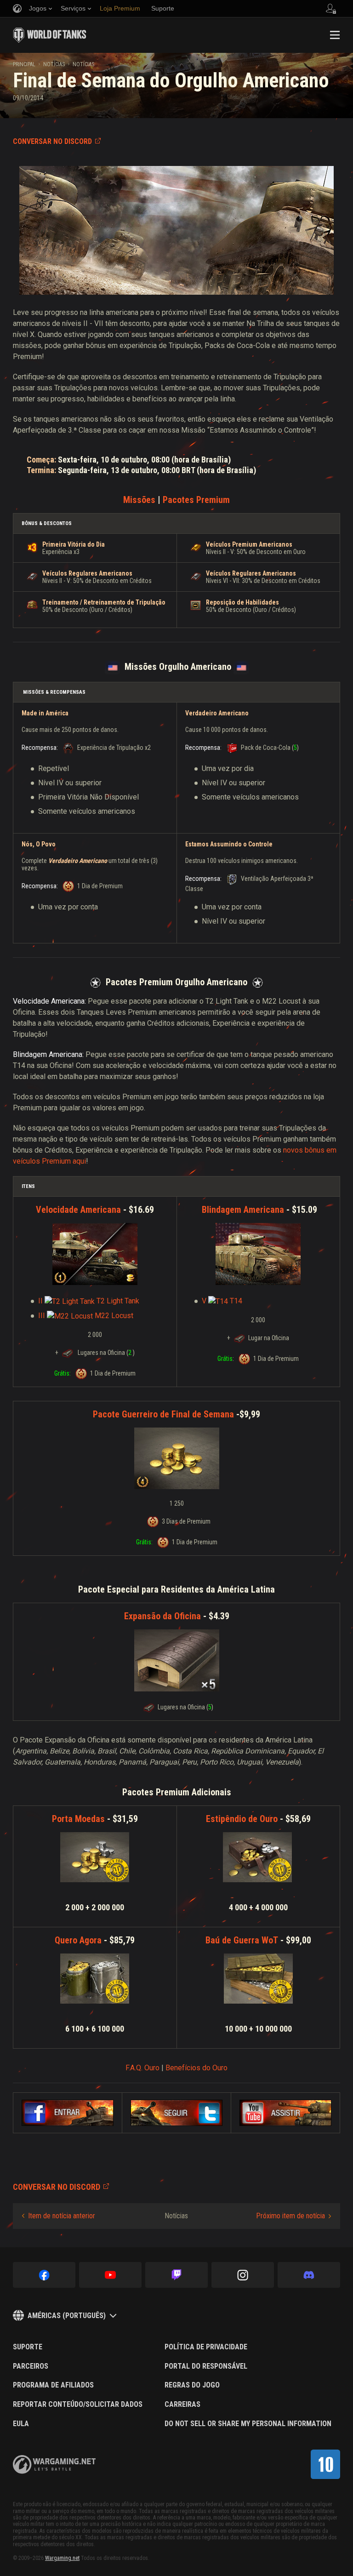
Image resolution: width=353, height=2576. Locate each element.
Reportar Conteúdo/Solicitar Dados (78, 2405)
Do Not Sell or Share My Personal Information (248, 2424)
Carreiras (182, 2405)
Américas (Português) (67, 2316)
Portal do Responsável (206, 2366)
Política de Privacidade (206, 2347)
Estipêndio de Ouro (242, 1819)
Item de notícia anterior (62, 2216)
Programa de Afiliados (53, 2385)
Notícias (54, 64)
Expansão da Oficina (162, 1616)
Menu (335, 35)
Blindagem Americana (243, 1210)
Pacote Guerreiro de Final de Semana (163, 1414)
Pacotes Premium (196, 500)
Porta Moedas (78, 1819)
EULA (21, 2424)
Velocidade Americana (78, 1210)
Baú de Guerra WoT (242, 1940)
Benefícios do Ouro (196, 2068)
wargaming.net (54, 2465)
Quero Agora (78, 1940)
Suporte (28, 2347)
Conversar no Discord (52, 141)
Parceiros (31, 2366)
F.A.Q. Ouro (142, 2068)
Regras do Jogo (192, 2385)
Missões (139, 500)
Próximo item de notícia (290, 2216)
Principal (24, 64)
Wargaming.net (62, 2558)
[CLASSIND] (325, 2464)
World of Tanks (50, 35)
